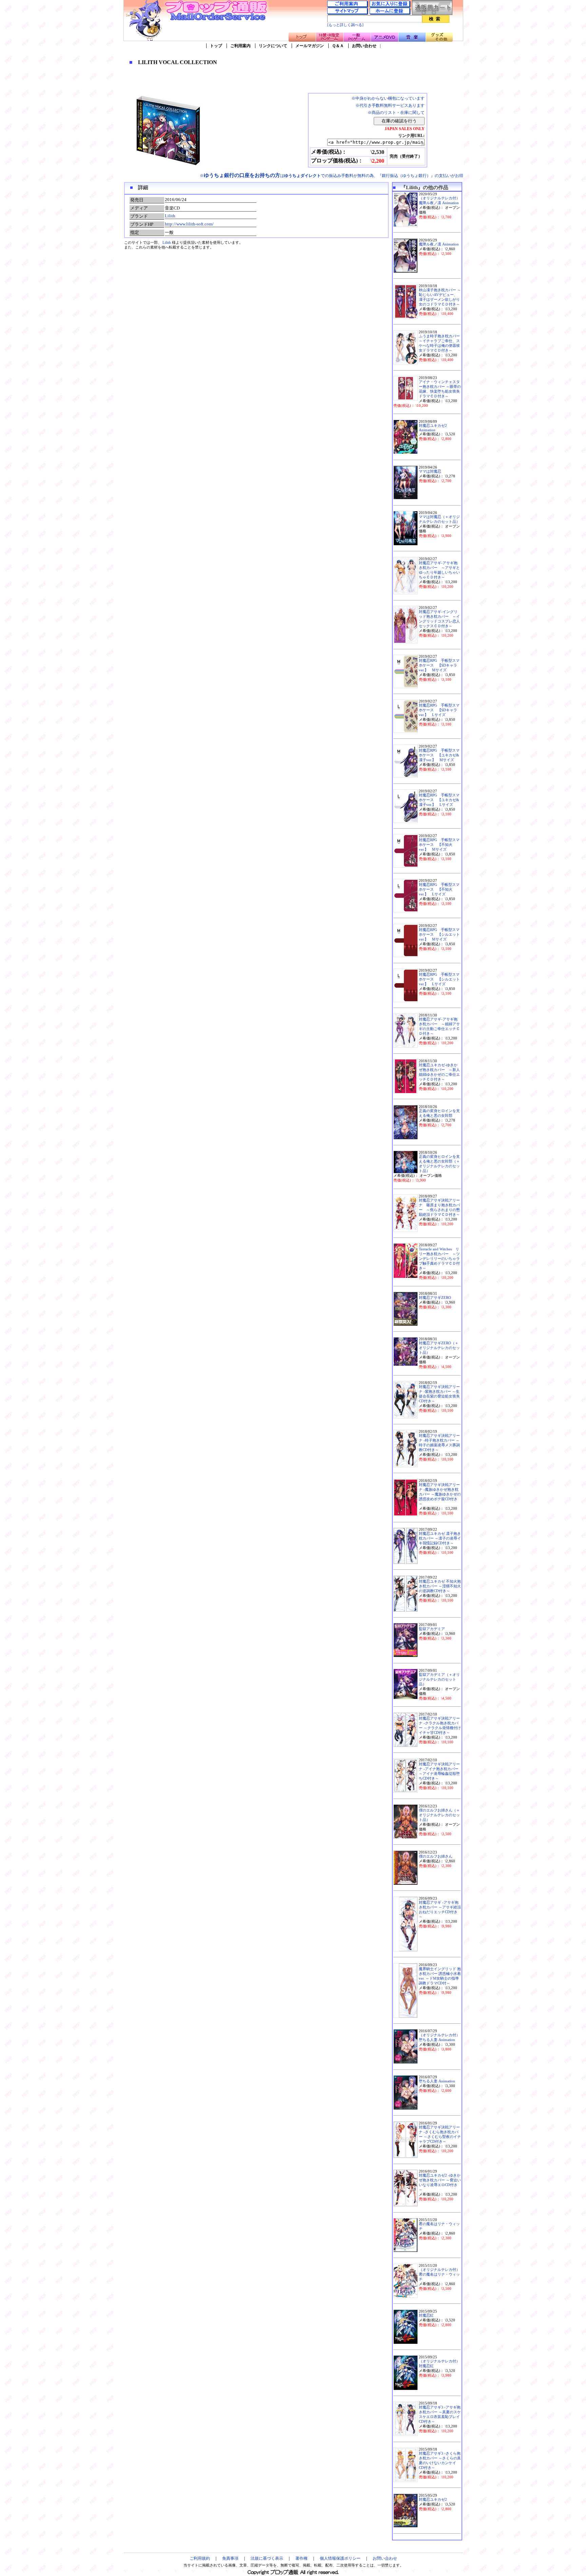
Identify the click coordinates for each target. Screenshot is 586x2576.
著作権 (301, 2558)
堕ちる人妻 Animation (437, 2081)
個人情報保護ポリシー (340, 2558)
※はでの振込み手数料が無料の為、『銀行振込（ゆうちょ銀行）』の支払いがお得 (331, 176)
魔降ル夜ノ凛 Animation (439, 244)
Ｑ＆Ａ (338, 46)
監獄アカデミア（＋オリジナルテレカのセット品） (439, 1679)
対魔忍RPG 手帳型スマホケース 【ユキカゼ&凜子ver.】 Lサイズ (439, 800)
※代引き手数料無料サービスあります (390, 105)
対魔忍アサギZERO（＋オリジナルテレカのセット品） (439, 1348)
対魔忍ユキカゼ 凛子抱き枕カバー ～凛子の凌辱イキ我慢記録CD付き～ (440, 1538)
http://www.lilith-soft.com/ (189, 224)
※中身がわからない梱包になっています (388, 98)
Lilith (170, 216)
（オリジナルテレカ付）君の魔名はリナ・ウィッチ (439, 2274)
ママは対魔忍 (430, 471)
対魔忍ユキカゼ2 (433, 2500)
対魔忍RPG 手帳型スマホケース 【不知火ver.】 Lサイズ (439, 889)
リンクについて (273, 46)
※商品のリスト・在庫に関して (396, 113)
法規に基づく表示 (267, 2558)
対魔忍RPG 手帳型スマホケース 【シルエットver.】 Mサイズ (439, 935)
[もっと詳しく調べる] (345, 25)
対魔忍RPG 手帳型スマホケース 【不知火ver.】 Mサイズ (439, 845)
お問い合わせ (364, 46)
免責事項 (230, 2558)
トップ (216, 46)
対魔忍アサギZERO (435, 1298)
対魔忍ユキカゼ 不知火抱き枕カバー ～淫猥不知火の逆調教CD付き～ (440, 1586)
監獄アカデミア (432, 1629)
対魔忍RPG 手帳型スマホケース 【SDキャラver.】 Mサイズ (439, 665)
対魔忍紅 (426, 2315)
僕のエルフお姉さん (436, 1856)
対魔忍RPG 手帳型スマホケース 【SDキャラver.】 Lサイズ (439, 710)
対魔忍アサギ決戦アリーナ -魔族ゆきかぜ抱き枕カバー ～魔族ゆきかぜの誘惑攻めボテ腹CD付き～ (440, 1494)
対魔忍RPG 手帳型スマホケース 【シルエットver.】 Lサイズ (439, 979)
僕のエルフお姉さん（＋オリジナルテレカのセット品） (439, 1815)
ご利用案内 (240, 46)
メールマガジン (310, 46)
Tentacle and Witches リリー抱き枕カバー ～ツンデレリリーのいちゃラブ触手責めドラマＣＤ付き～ (439, 1259)
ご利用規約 (200, 2558)
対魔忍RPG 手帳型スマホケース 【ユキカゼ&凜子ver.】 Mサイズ (439, 755)
